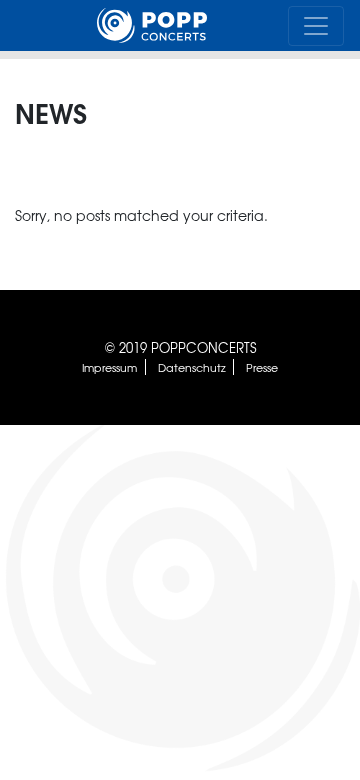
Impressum (109, 367)
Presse (262, 367)
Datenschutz (192, 367)
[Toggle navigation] (316, 26)
